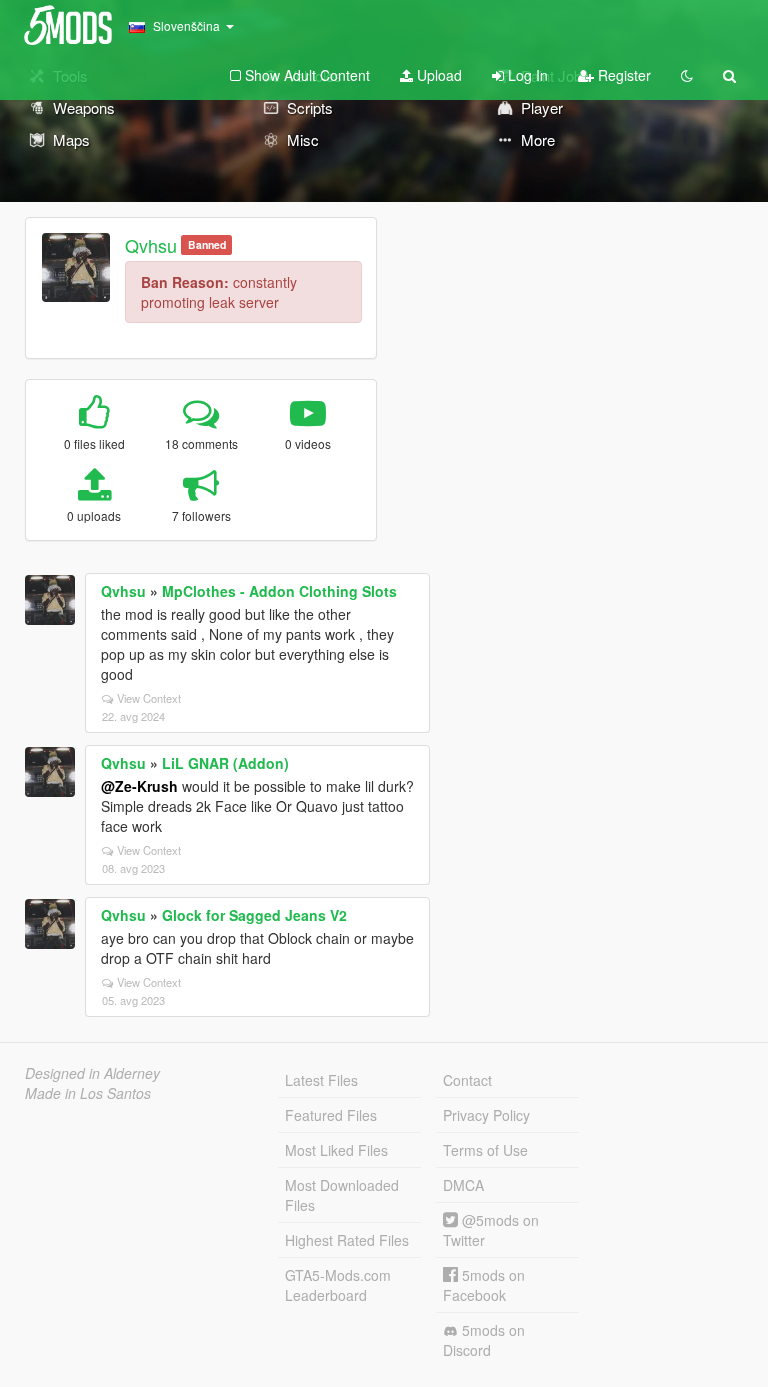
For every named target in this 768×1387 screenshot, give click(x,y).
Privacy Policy (486, 1115)
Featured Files (331, 1115)
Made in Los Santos (88, 1093)
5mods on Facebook (484, 1285)
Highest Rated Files (347, 1240)
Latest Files (321, 1080)
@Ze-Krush (139, 786)
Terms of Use (485, 1150)
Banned (207, 244)
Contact (467, 1080)
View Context (149, 698)
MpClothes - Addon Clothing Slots (279, 591)
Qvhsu (151, 245)
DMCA (463, 1185)
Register (622, 75)
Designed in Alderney (92, 1073)
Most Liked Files (336, 1150)
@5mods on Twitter (491, 1230)
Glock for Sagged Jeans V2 (254, 915)
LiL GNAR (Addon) (225, 763)
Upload (437, 75)
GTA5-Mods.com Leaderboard (338, 1285)
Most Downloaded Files (342, 1195)
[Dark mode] (687, 75)
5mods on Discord (484, 1340)
